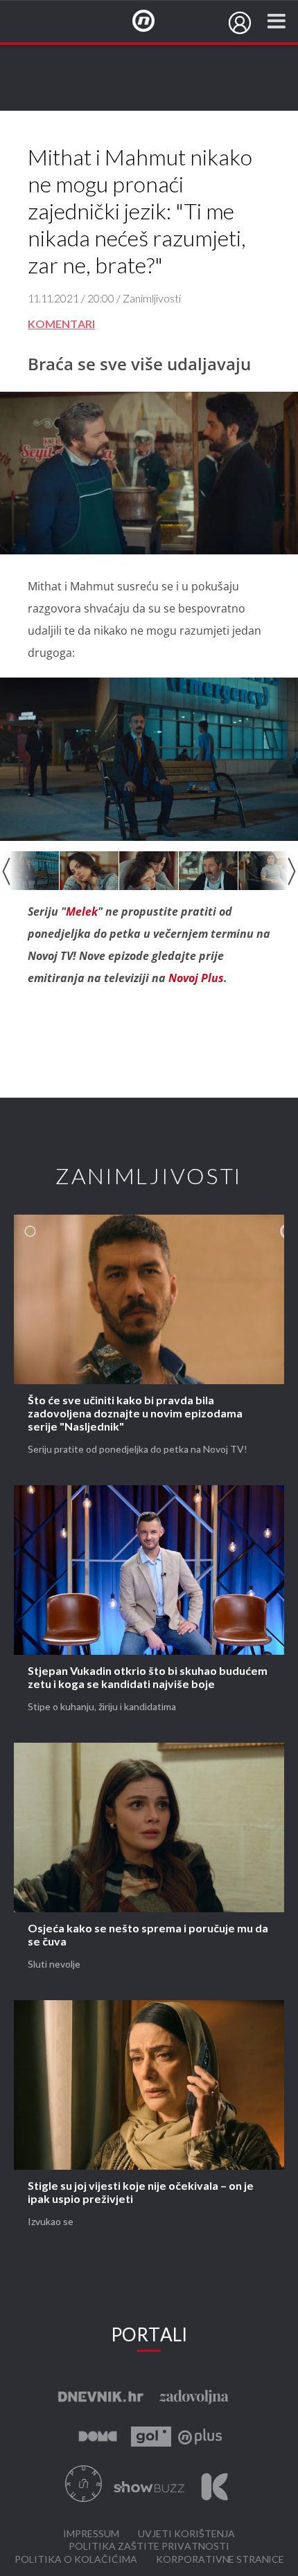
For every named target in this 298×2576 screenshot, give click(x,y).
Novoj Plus (196, 978)
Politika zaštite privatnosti (149, 2547)
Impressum (91, 2534)
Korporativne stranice (220, 2560)
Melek (82, 911)
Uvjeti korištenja (186, 2534)
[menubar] (240, 23)
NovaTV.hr (152, 21)
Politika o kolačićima (76, 2560)
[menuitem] (240, 23)
